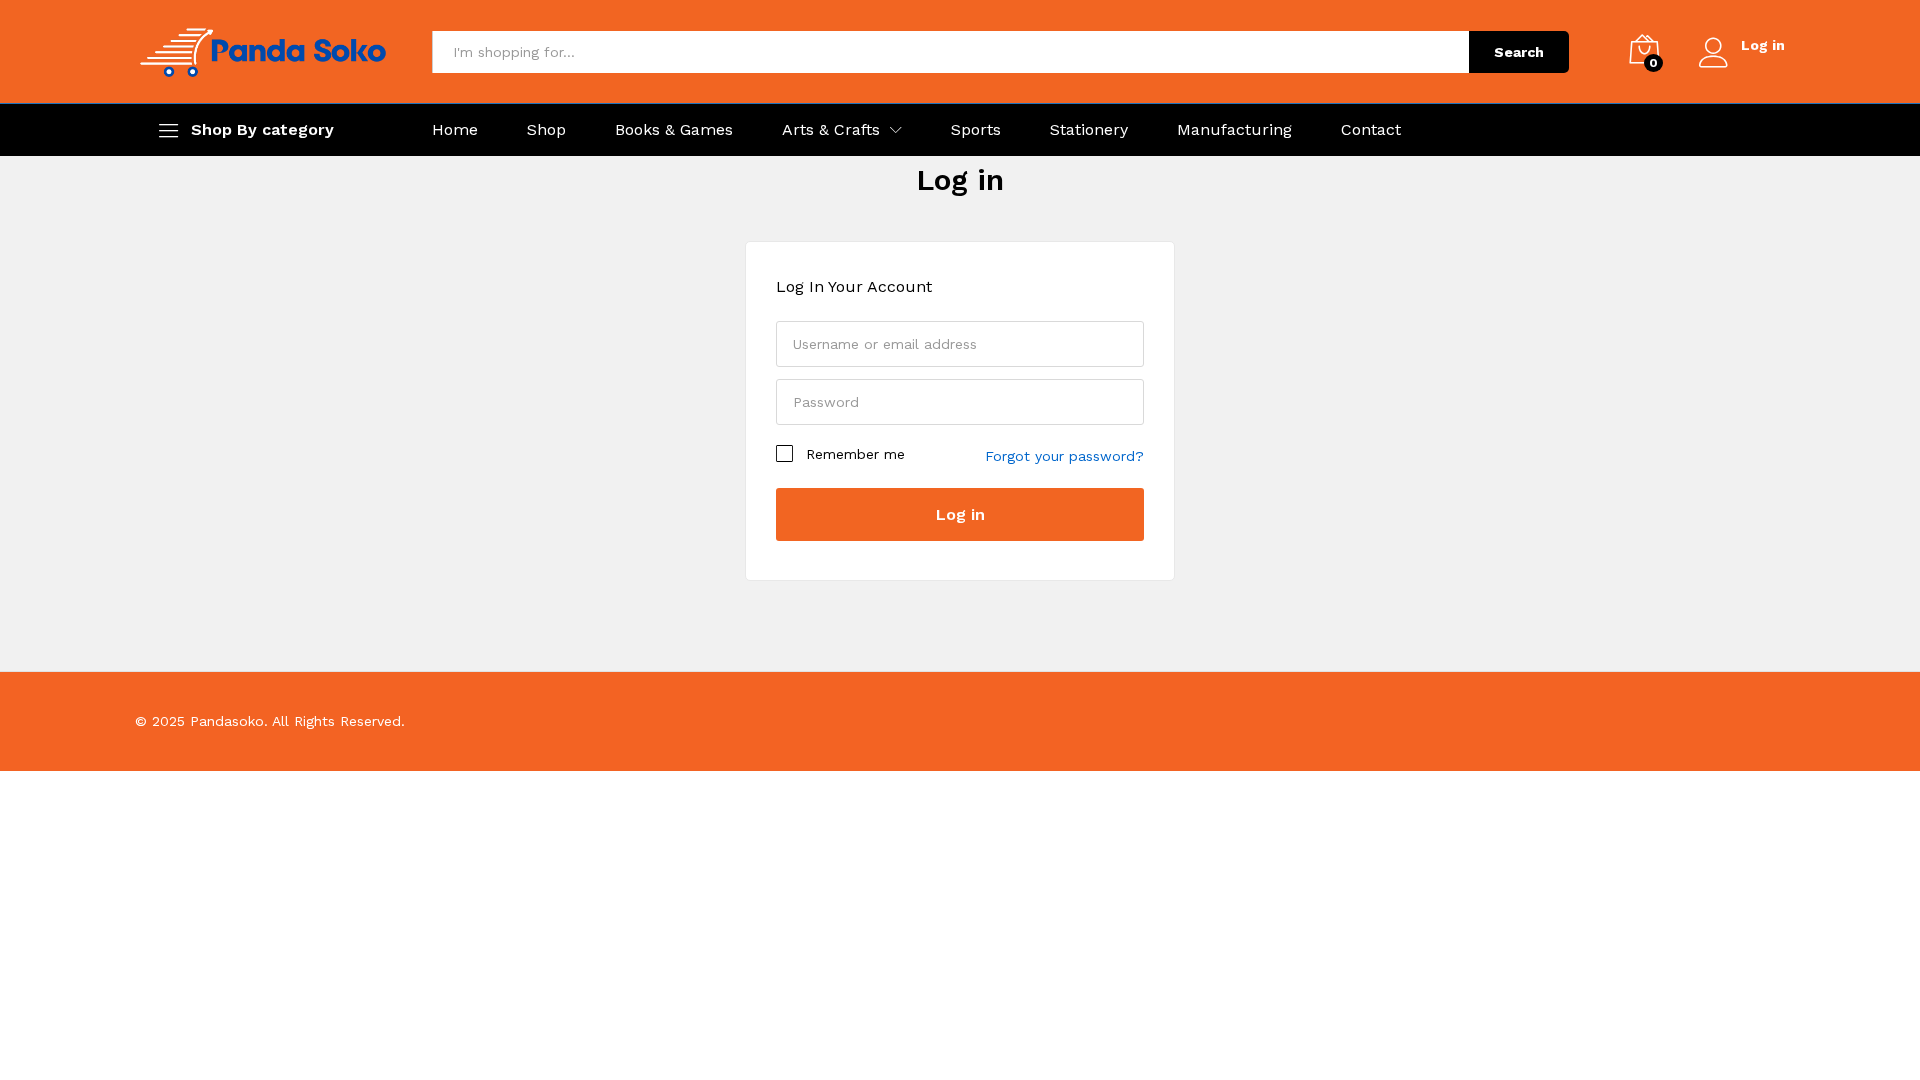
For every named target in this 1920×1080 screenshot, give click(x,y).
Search (1519, 52)
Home (455, 130)
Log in (960, 179)
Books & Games (674, 130)
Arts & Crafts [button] (831, 130)
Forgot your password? (1064, 456)
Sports (976, 130)
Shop (546, 130)
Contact (1371, 130)
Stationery (1089, 130)
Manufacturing (1234, 130)
